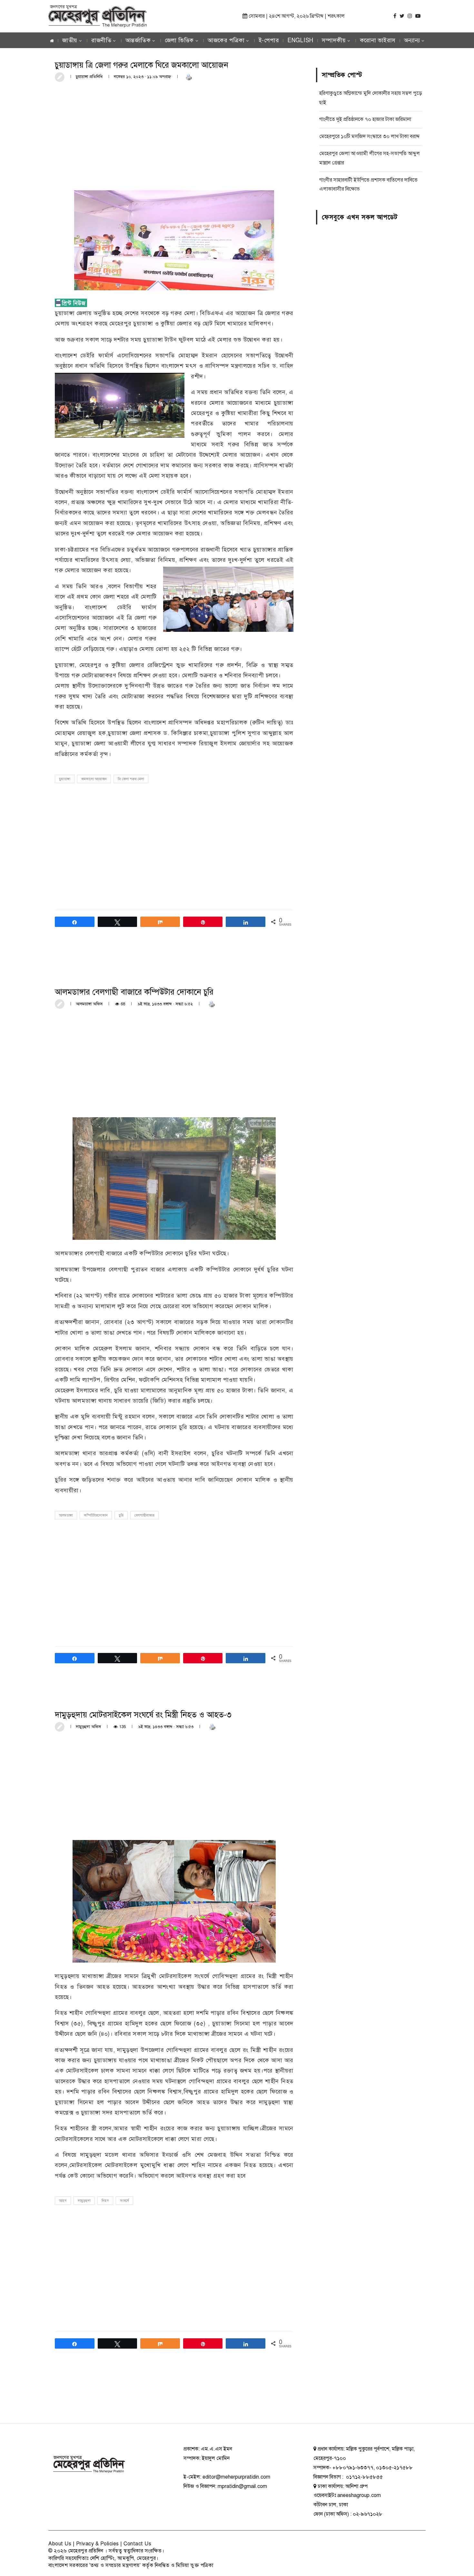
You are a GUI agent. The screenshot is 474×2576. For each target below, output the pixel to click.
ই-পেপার (269, 40)
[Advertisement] (174, 135)
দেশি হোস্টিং (102, 2558)
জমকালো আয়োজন (94, 779)
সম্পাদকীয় (334, 40)
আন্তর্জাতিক (138, 40)
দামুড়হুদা (84, 2201)
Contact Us (137, 2544)
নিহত (105, 2201)
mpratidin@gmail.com (242, 2486)
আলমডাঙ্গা (66, 1515)
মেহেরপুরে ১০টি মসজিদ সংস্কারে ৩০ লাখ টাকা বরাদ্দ (369, 136)
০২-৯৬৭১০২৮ (368, 2514)
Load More (174, 2398)
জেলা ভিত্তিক (179, 40)
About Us (60, 2544)
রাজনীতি (101, 40)
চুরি (121, 1515)
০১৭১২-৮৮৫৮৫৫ (364, 2477)
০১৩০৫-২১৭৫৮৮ (394, 2468)
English (300, 40)
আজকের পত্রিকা (226, 40)
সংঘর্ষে (124, 2201)
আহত (63, 2201)
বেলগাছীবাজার (144, 1515)
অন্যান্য (412, 40)
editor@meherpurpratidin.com (236, 2477)
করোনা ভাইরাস (378, 40)
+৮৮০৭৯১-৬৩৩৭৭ (353, 2468)
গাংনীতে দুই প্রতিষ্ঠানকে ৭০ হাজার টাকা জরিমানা (365, 119)
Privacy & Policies (98, 2544)
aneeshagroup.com (359, 2495)
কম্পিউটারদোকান (96, 1515)
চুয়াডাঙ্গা (65, 779)
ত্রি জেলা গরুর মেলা (131, 779)
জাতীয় (70, 40)
